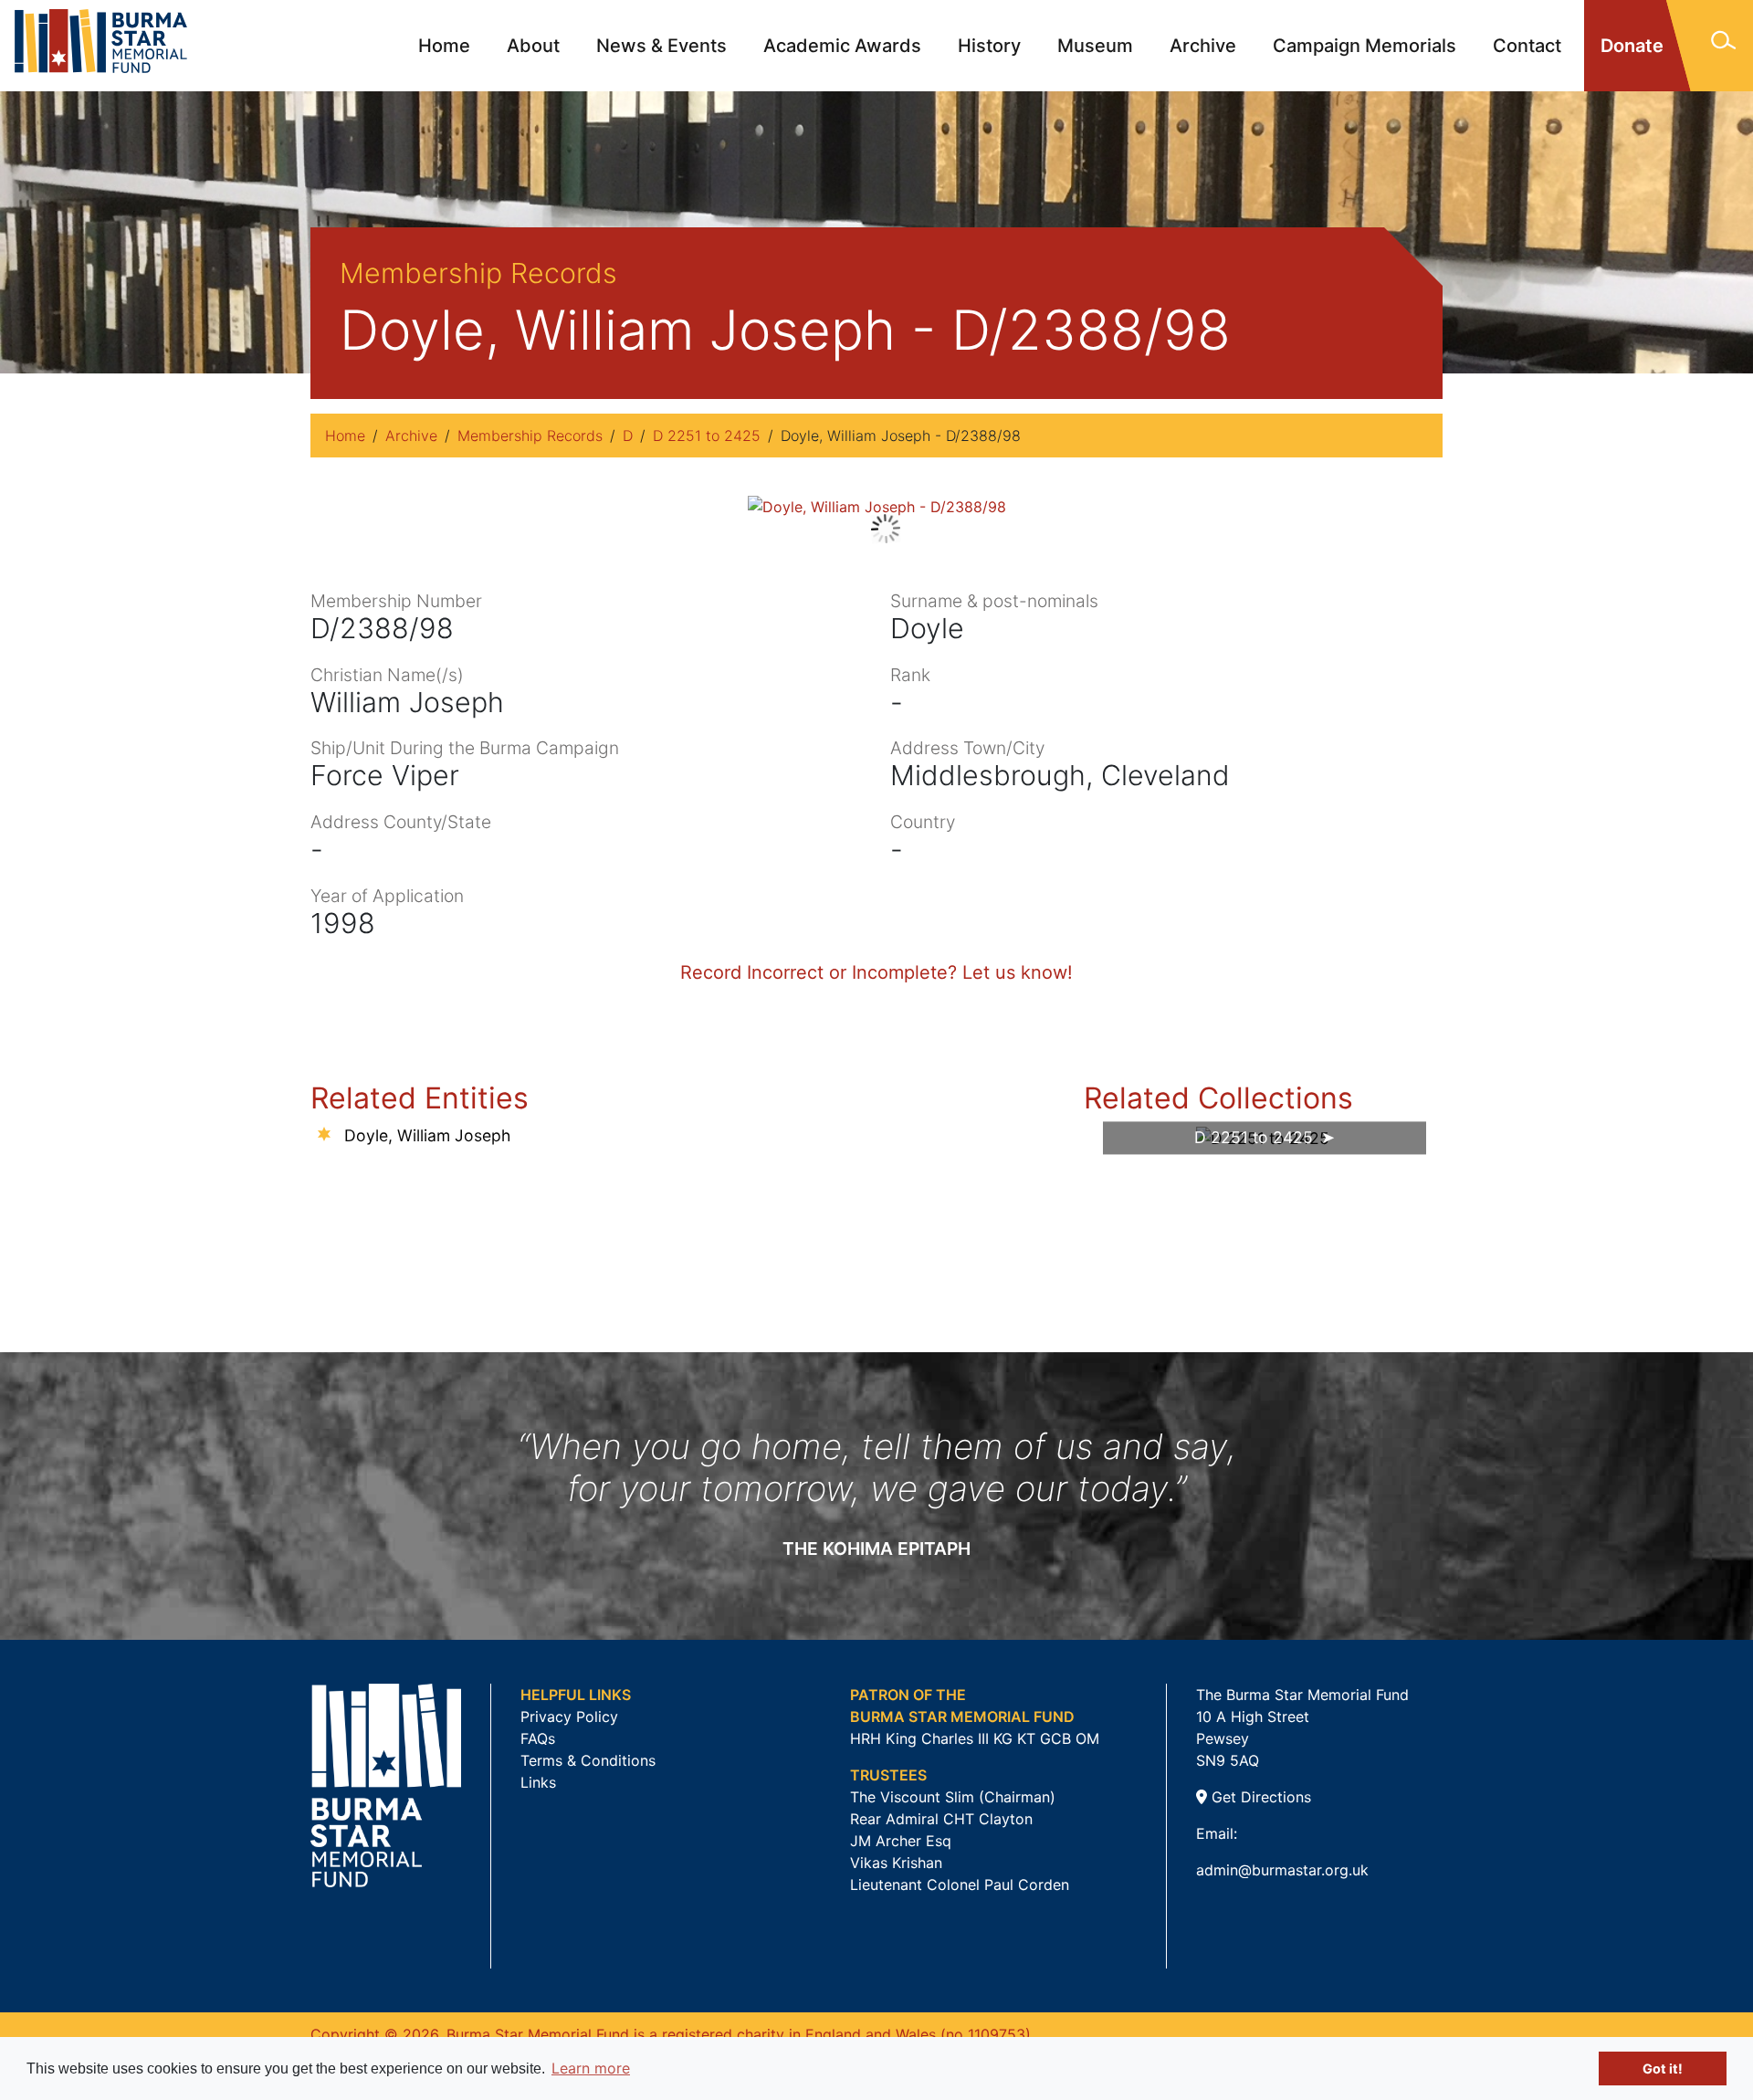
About (533, 46)
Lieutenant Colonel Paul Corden (960, 1885)
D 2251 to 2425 (707, 436)
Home (444, 46)
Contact (1527, 46)
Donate (1632, 46)
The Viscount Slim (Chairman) (953, 1797)
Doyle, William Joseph (427, 1135)
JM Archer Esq (901, 1841)
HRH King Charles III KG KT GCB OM (975, 1738)
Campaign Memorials (1365, 46)
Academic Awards (842, 46)
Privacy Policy (569, 1717)
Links (538, 1782)
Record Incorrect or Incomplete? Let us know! (876, 972)
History (989, 46)
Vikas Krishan (896, 1863)
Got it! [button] (1663, 2068)
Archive (1203, 46)
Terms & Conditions (588, 1760)
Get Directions (1259, 1797)
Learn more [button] (591, 2068)
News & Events (661, 46)
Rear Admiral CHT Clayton (941, 1819)
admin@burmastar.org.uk (1282, 1870)
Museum (1095, 46)
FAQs (538, 1738)
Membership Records (530, 436)
